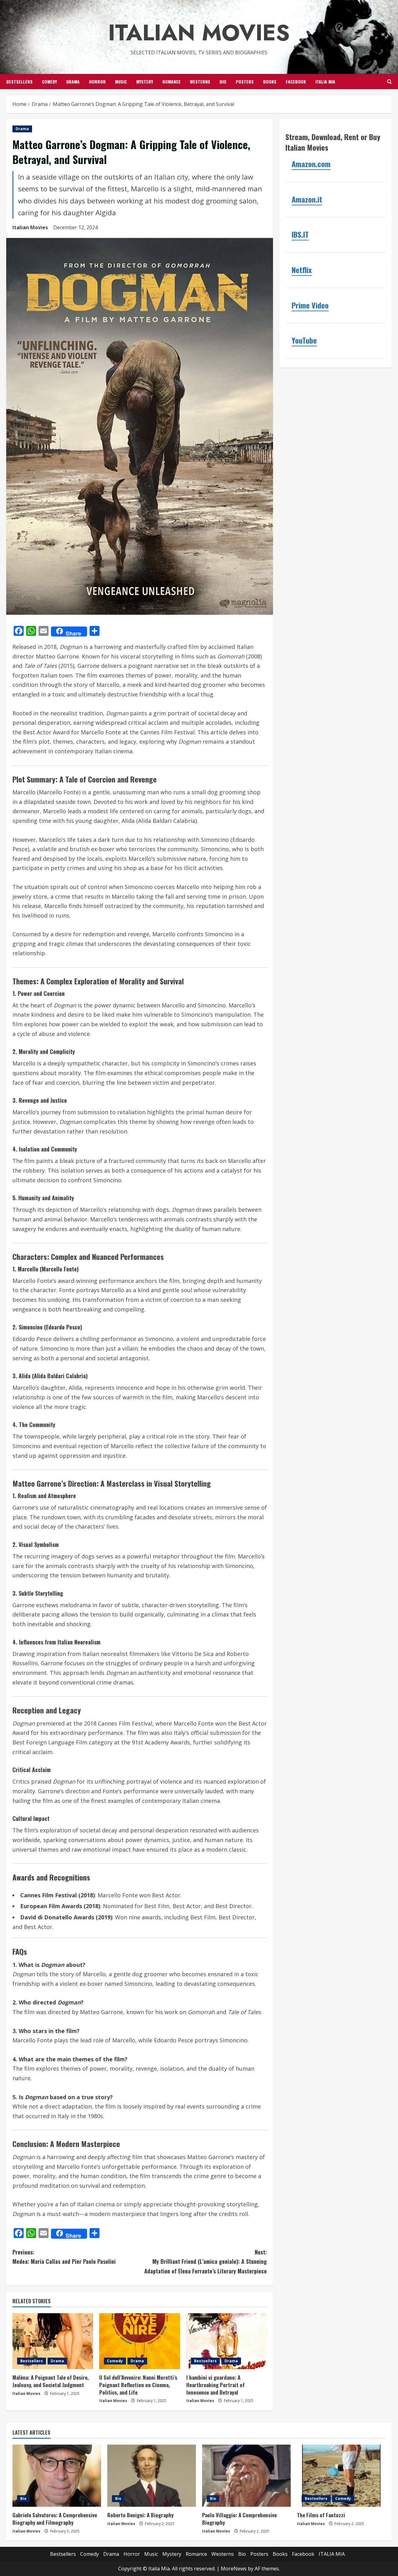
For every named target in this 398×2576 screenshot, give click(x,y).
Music (121, 82)
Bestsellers (19, 82)
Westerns (200, 82)
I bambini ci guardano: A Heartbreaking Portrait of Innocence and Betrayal (215, 2385)
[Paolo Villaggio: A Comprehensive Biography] (246, 2476)
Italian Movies (199, 33)
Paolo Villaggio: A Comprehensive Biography (239, 2519)
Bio (223, 82)
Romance (171, 82)
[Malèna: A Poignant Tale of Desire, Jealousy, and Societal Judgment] (53, 2341)
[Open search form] (389, 82)
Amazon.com (311, 164)
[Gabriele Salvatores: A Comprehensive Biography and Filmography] (57, 2476)
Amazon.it (307, 199)
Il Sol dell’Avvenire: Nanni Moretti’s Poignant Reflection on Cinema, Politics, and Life (138, 2385)
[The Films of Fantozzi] (341, 2476)
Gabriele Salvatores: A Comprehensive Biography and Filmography (55, 2519)
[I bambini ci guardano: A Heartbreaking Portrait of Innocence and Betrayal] (227, 2341)
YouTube (304, 340)
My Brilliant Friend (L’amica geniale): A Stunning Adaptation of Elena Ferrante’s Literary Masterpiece (206, 2261)
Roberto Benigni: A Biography (140, 2515)
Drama (73, 82)
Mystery (145, 82)
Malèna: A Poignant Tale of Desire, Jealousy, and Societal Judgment (51, 2381)
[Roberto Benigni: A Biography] (152, 2476)
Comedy (49, 82)
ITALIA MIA (325, 82)
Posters (245, 82)
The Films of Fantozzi (321, 2515)
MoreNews (234, 2569)
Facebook (296, 82)
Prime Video (310, 305)
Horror (97, 82)
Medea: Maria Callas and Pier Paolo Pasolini (64, 2257)
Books (270, 82)
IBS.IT (300, 235)
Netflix (302, 270)
